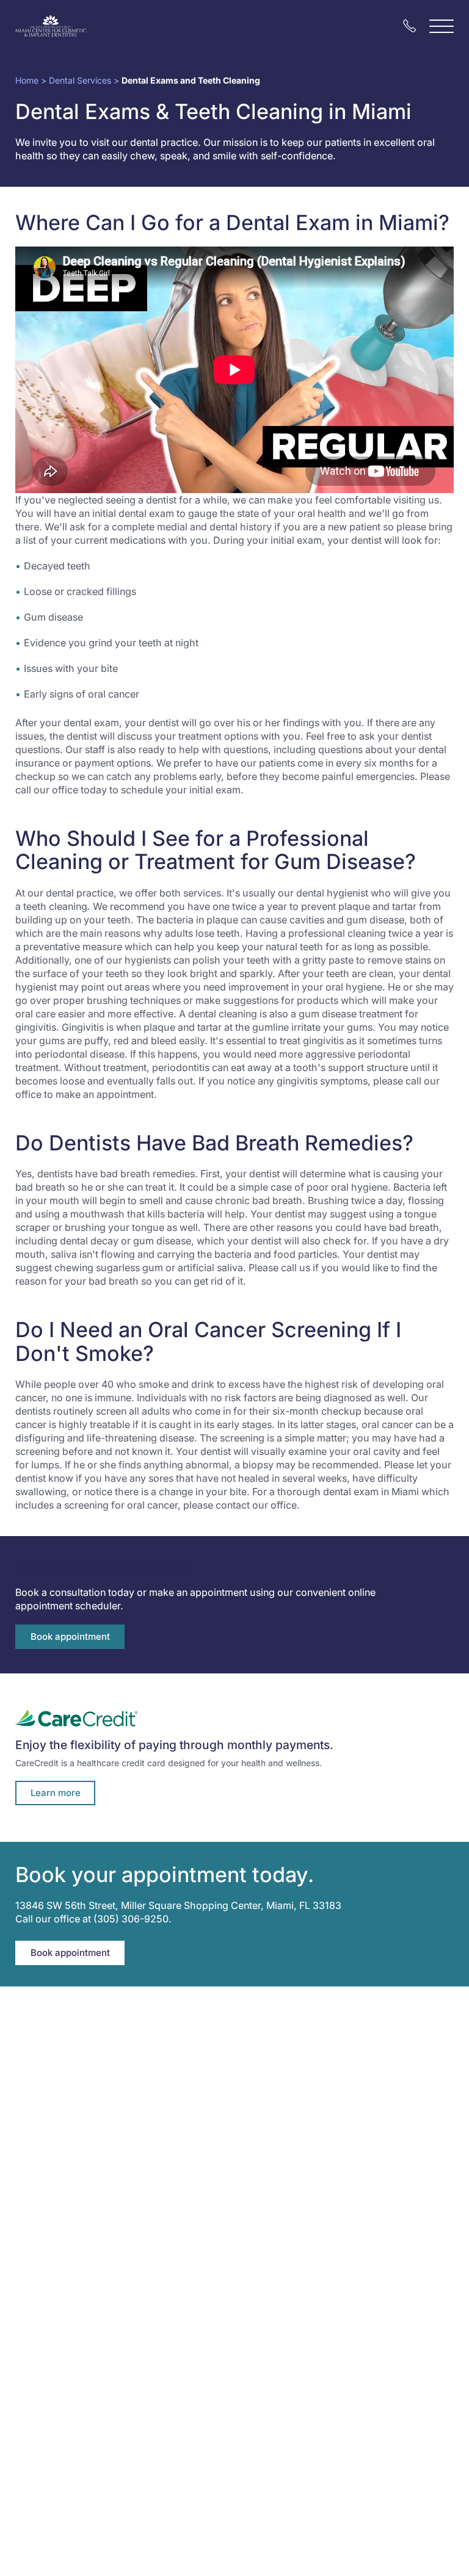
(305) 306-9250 (131, 1919)
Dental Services (80, 80)
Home (27, 80)
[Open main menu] (442, 26)
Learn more (56, 1793)
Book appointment (70, 1636)
